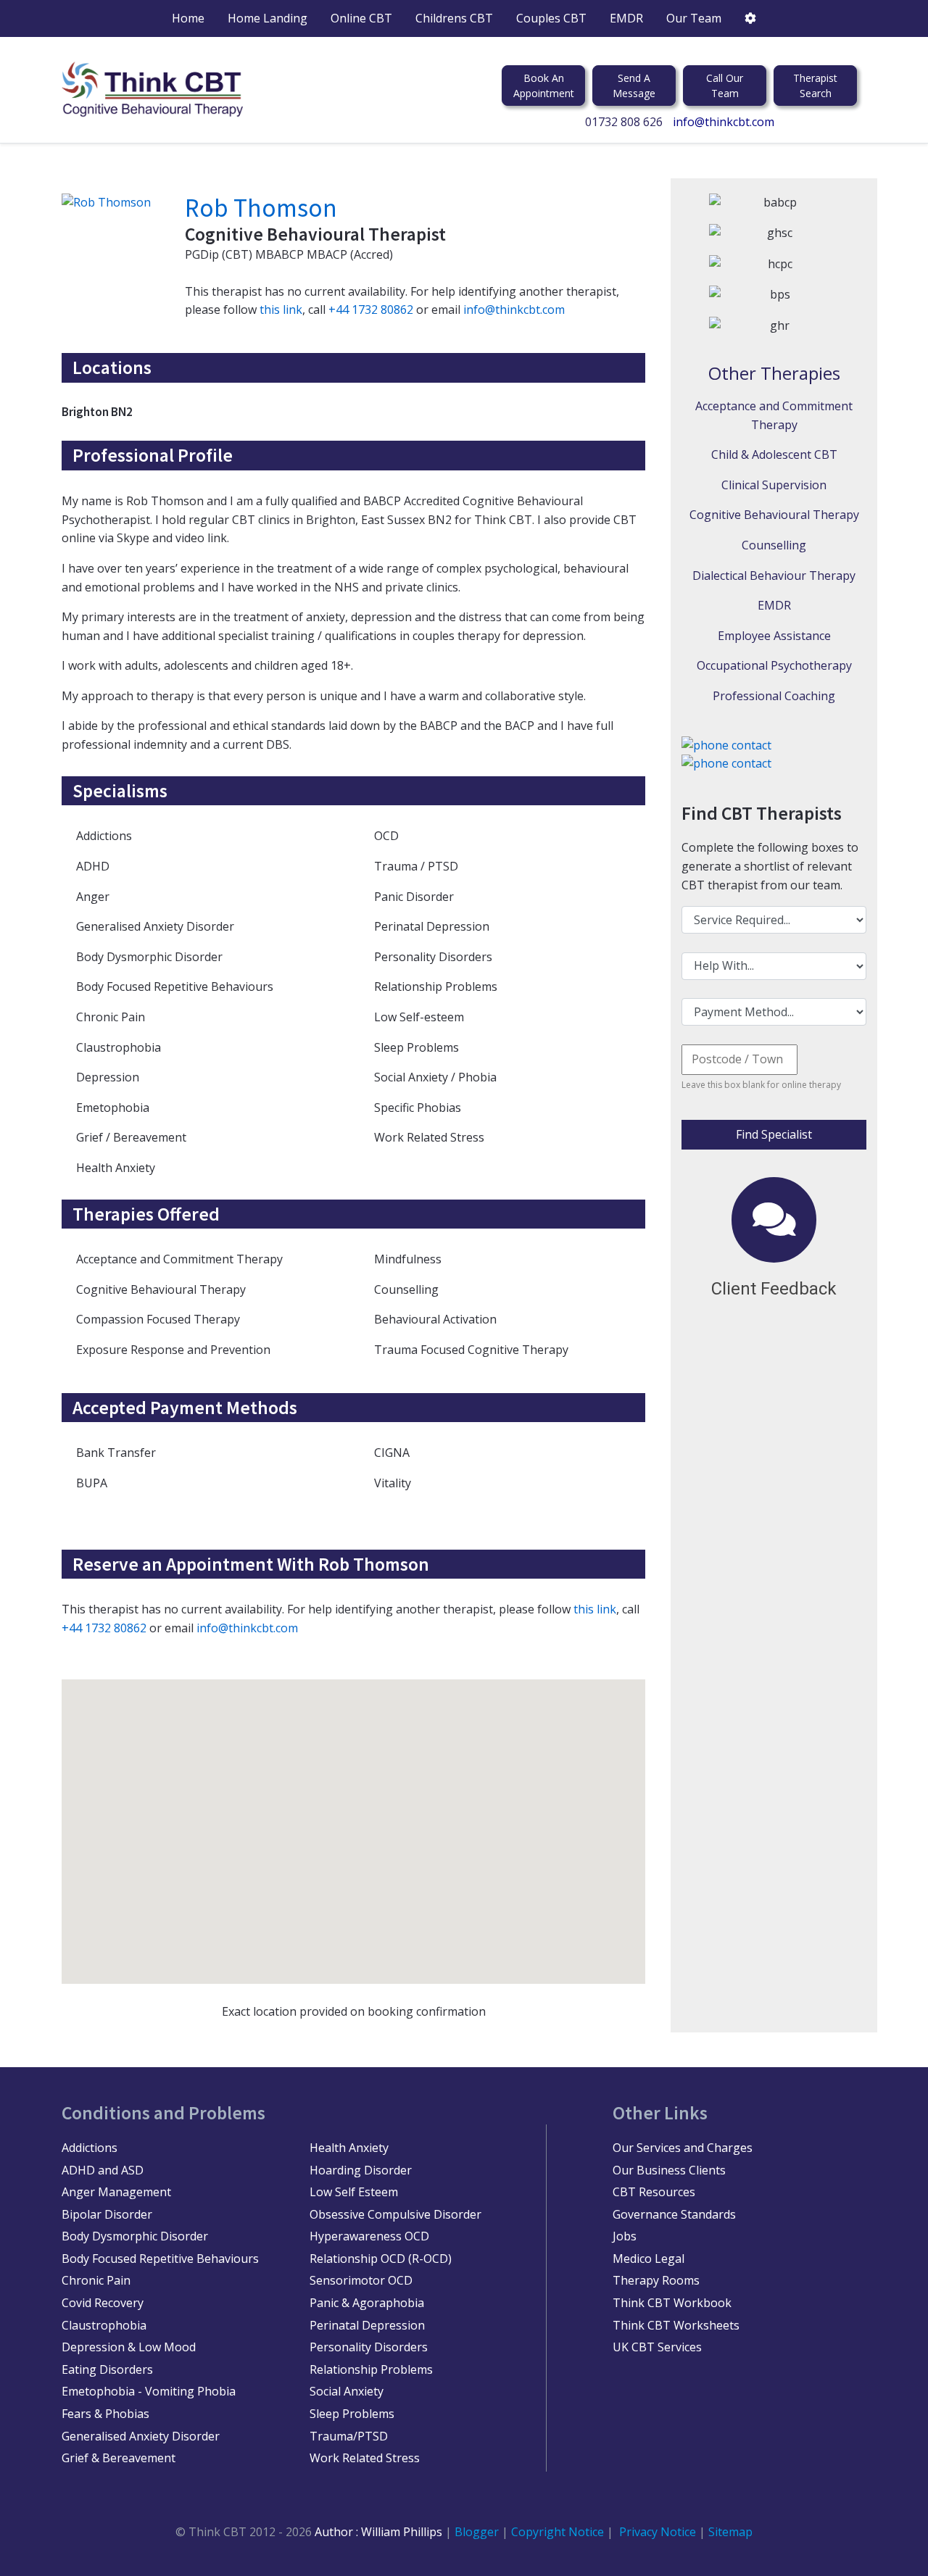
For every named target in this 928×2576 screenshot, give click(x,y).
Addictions (90, 2148)
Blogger (477, 2532)
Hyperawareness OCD (369, 2236)
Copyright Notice (559, 2532)
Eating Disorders (107, 2369)
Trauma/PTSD (349, 2436)
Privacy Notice (658, 2532)
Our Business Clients (669, 2170)
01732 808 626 (624, 122)
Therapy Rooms (656, 2280)
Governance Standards (674, 2214)
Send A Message (634, 86)
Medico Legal (649, 2259)
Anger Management (116, 2192)
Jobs (625, 2236)
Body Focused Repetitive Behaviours (160, 2259)
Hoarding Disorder (361, 2170)
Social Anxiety (347, 2391)
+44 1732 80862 (371, 309)
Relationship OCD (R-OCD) (381, 2259)
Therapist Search (815, 86)
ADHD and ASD (103, 2170)
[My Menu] (750, 18)
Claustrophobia (104, 2325)
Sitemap (730, 2532)
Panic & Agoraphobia (367, 2303)
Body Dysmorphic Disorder (135, 2236)
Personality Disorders (369, 2347)
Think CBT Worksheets (676, 2325)
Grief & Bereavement (119, 2458)
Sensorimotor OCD (361, 2280)
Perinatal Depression (367, 2325)
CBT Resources (654, 2192)
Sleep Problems (352, 2414)
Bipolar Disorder (107, 2214)
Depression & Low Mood (129, 2347)
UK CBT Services (657, 2347)
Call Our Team (725, 86)
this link (281, 309)
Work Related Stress (365, 2458)
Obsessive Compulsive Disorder (395, 2214)
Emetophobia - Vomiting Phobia (149, 2391)
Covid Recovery (103, 2303)
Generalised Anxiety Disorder (141, 2436)
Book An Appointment (544, 86)
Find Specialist (774, 1134)
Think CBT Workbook (672, 2303)
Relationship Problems (371, 2369)
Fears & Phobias (105, 2414)
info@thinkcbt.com (724, 122)
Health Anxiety (349, 2148)
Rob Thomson (261, 208)
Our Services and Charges (683, 2148)
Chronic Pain (96, 2280)
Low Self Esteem (354, 2192)
